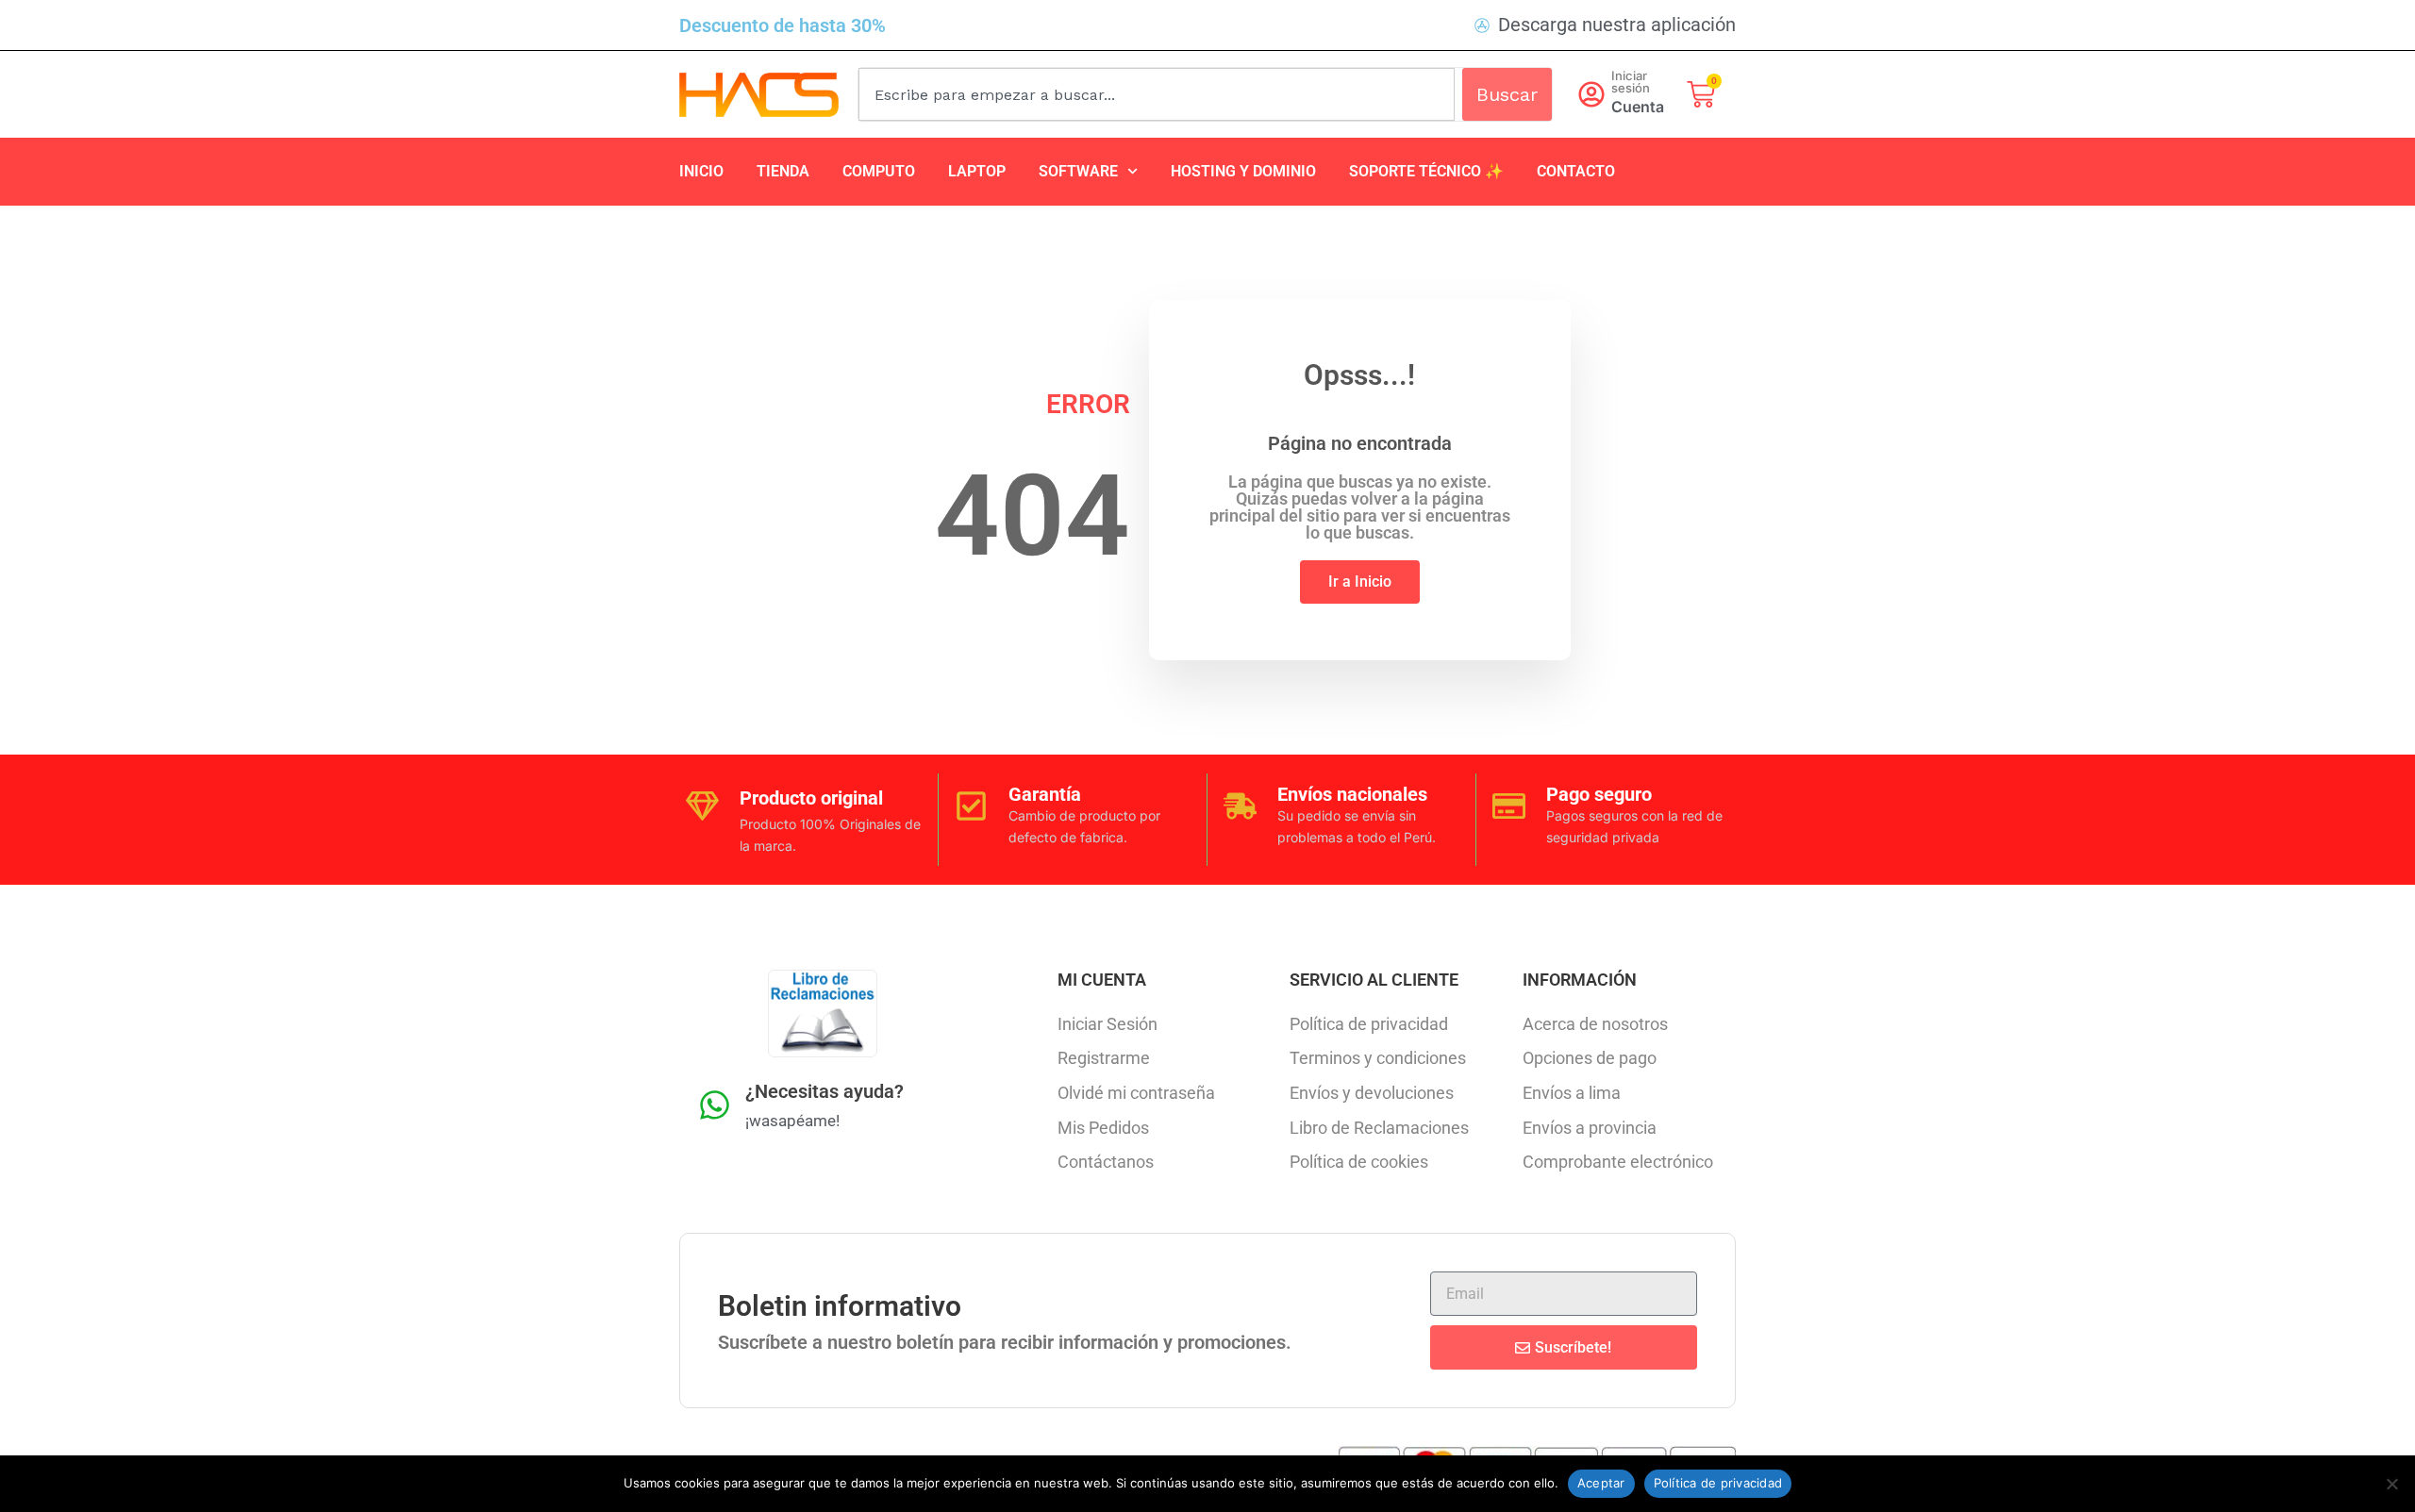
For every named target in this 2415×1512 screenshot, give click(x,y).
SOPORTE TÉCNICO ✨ (1426, 171)
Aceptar (1601, 1483)
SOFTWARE (1078, 171)
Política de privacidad (1718, 1483)
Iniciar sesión (1631, 82)
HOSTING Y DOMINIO (1243, 171)
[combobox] (1157, 94)
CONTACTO (1576, 171)
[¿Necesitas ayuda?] (715, 1105)
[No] (2391, 1484)
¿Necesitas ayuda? (824, 1091)
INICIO (701, 171)
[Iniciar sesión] (1591, 94)
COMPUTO (879, 171)
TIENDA (783, 171)
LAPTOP (977, 171)
